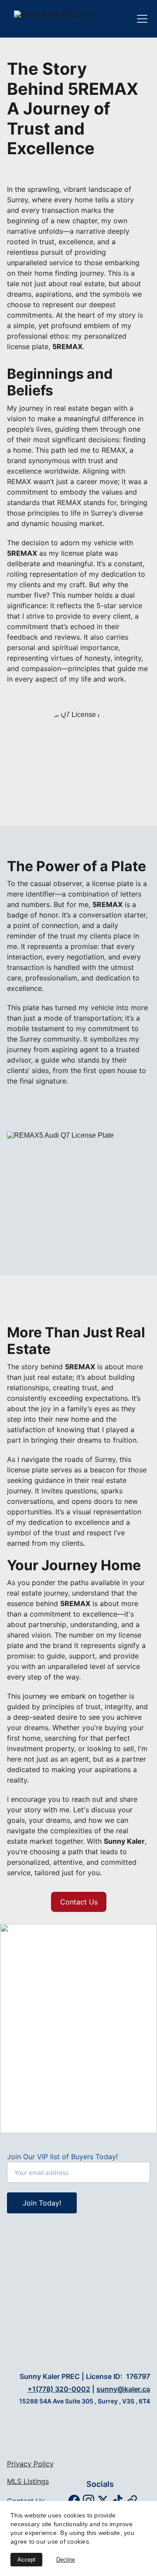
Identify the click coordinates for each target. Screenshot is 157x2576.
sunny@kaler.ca (123, 2389)
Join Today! (42, 2203)
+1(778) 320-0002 (59, 2389)
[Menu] (142, 19)
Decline (66, 2560)
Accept (26, 2560)
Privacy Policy (30, 2464)
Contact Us (79, 1902)
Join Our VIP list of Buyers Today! (62, 2157)
